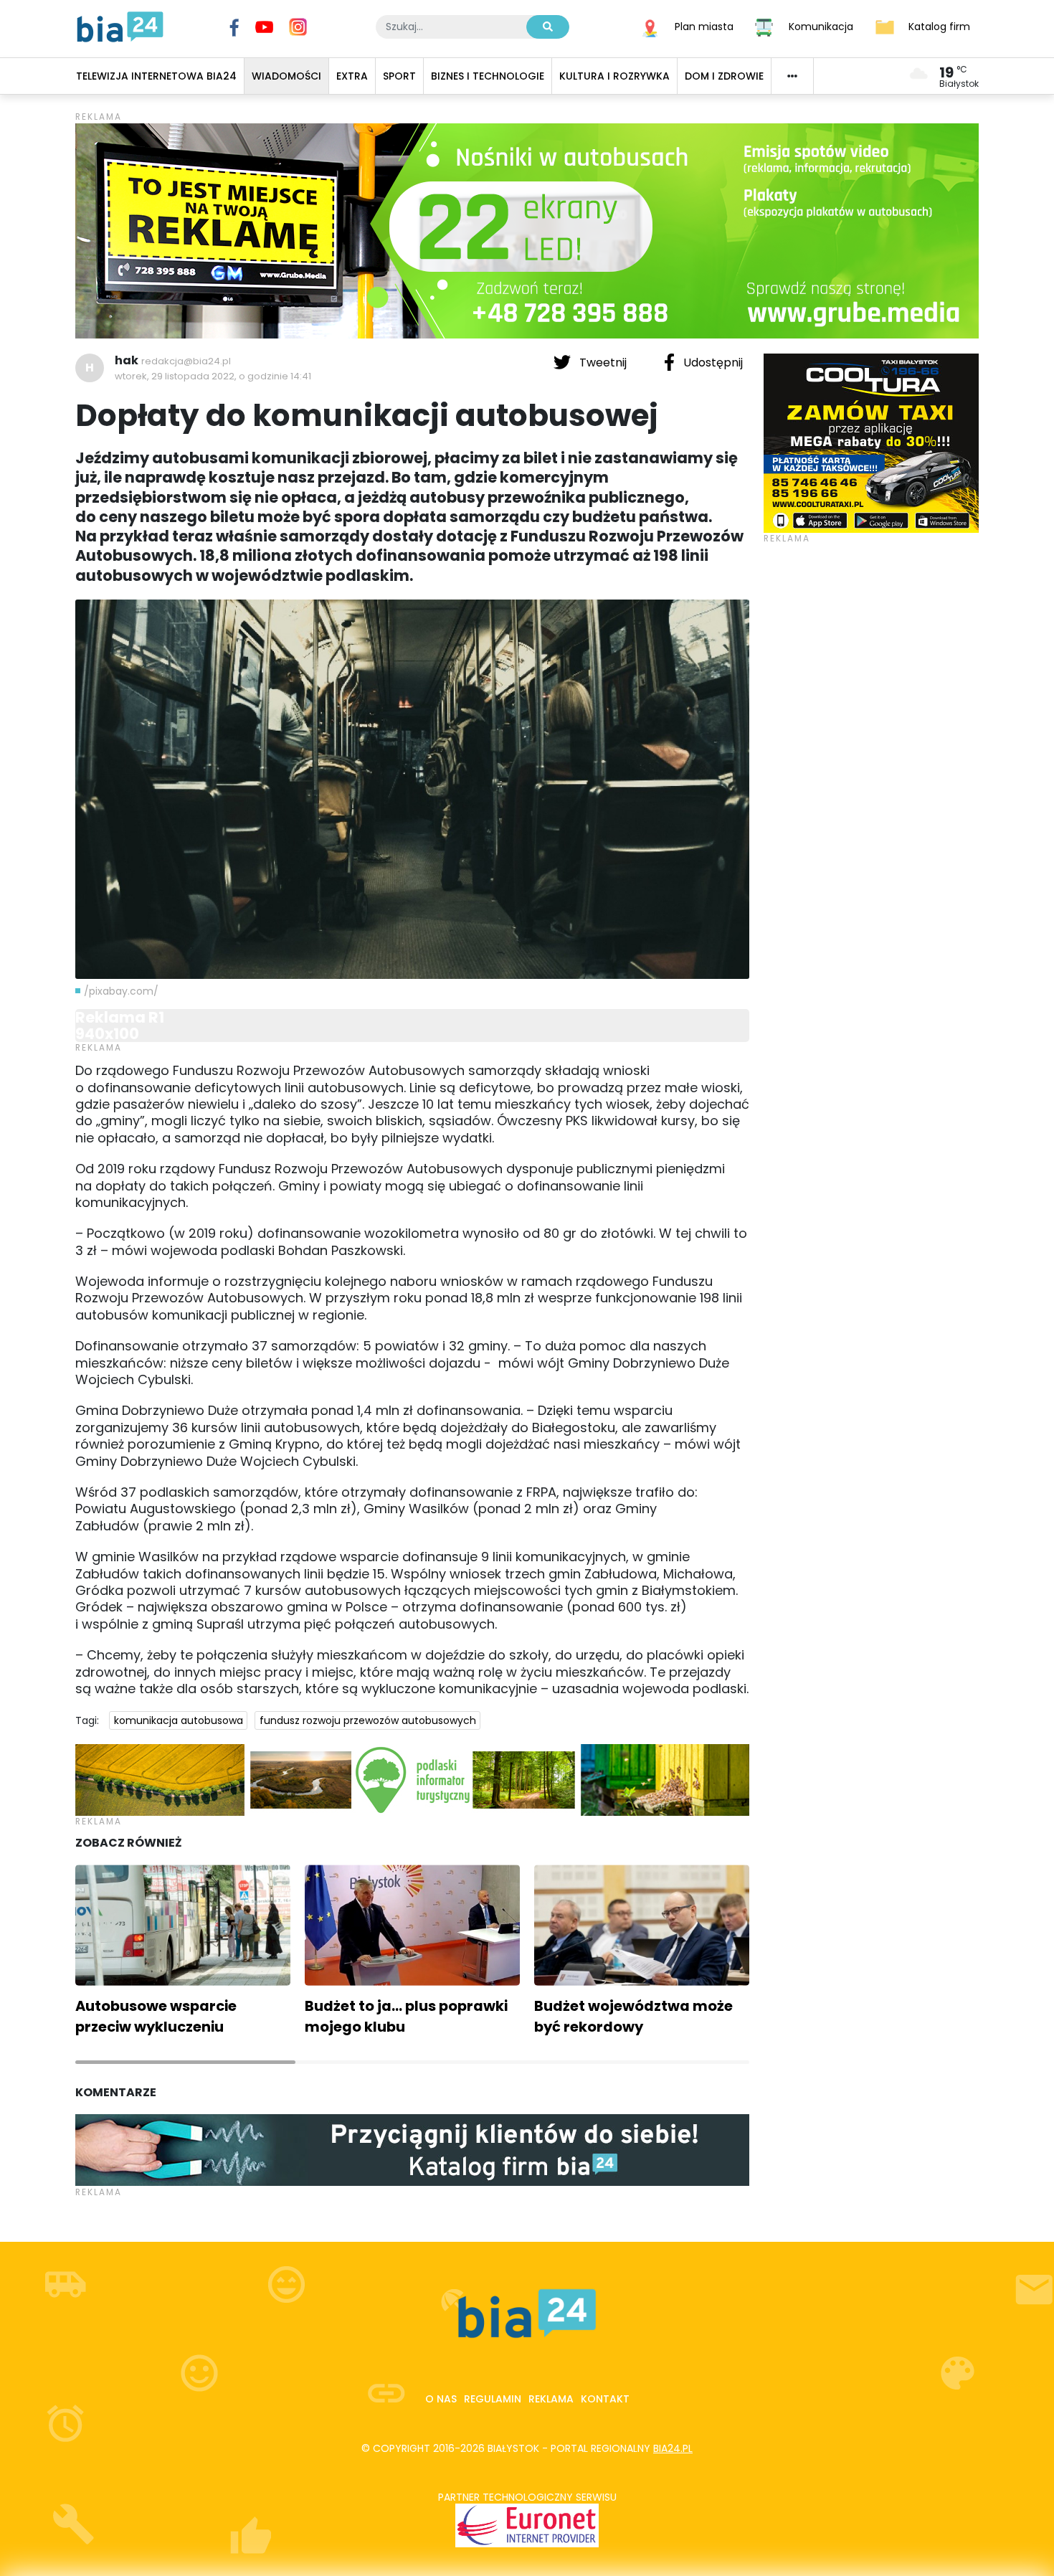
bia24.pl (673, 2448)
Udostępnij (712, 363)
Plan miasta (704, 26)
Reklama (551, 2399)
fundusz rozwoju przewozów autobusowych (368, 1720)
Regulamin (493, 2399)
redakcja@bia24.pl (186, 361)
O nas (441, 2399)
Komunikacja (821, 26)
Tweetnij (603, 363)
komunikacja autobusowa (179, 1720)
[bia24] (120, 26)
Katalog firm (939, 26)
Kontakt (605, 2399)
